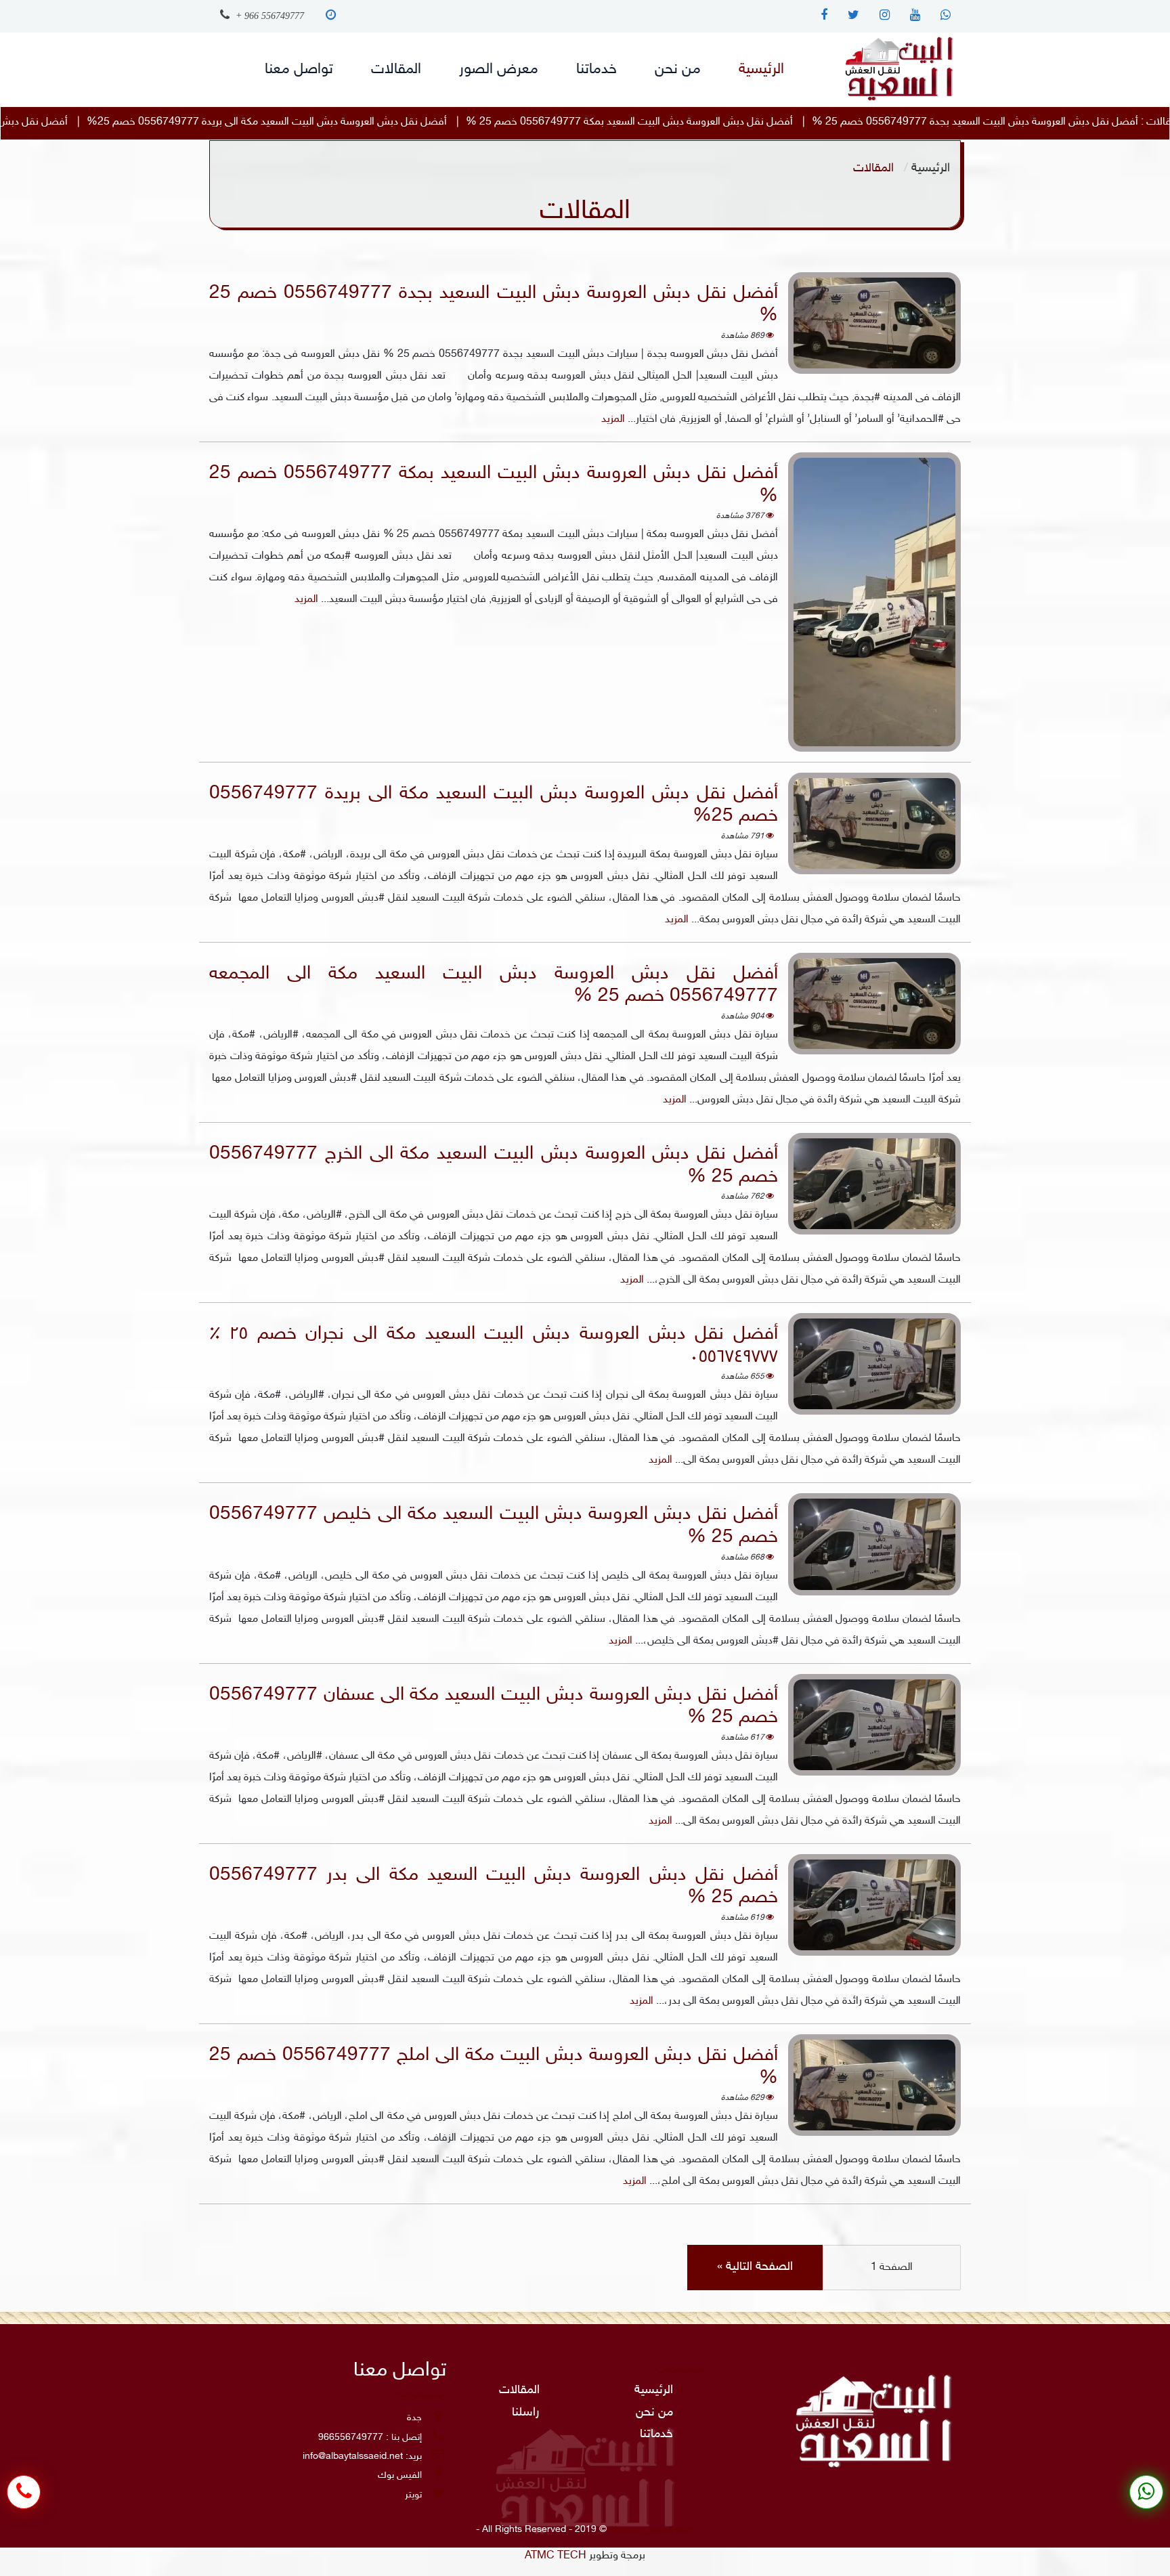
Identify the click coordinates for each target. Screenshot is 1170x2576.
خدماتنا (656, 2434)
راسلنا (526, 2413)
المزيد (613, 420)
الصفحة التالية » (755, 2267)
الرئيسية (931, 168)
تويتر (413, 2495)
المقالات (519, 2390)
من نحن (654, 2413)
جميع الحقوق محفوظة (652, 2530)
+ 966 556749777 (268, 16)
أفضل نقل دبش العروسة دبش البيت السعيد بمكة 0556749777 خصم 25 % (837, 122)
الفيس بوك (400, 2475)
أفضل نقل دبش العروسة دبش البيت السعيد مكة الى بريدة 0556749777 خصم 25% (474, 122)
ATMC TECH (556, 2556)
